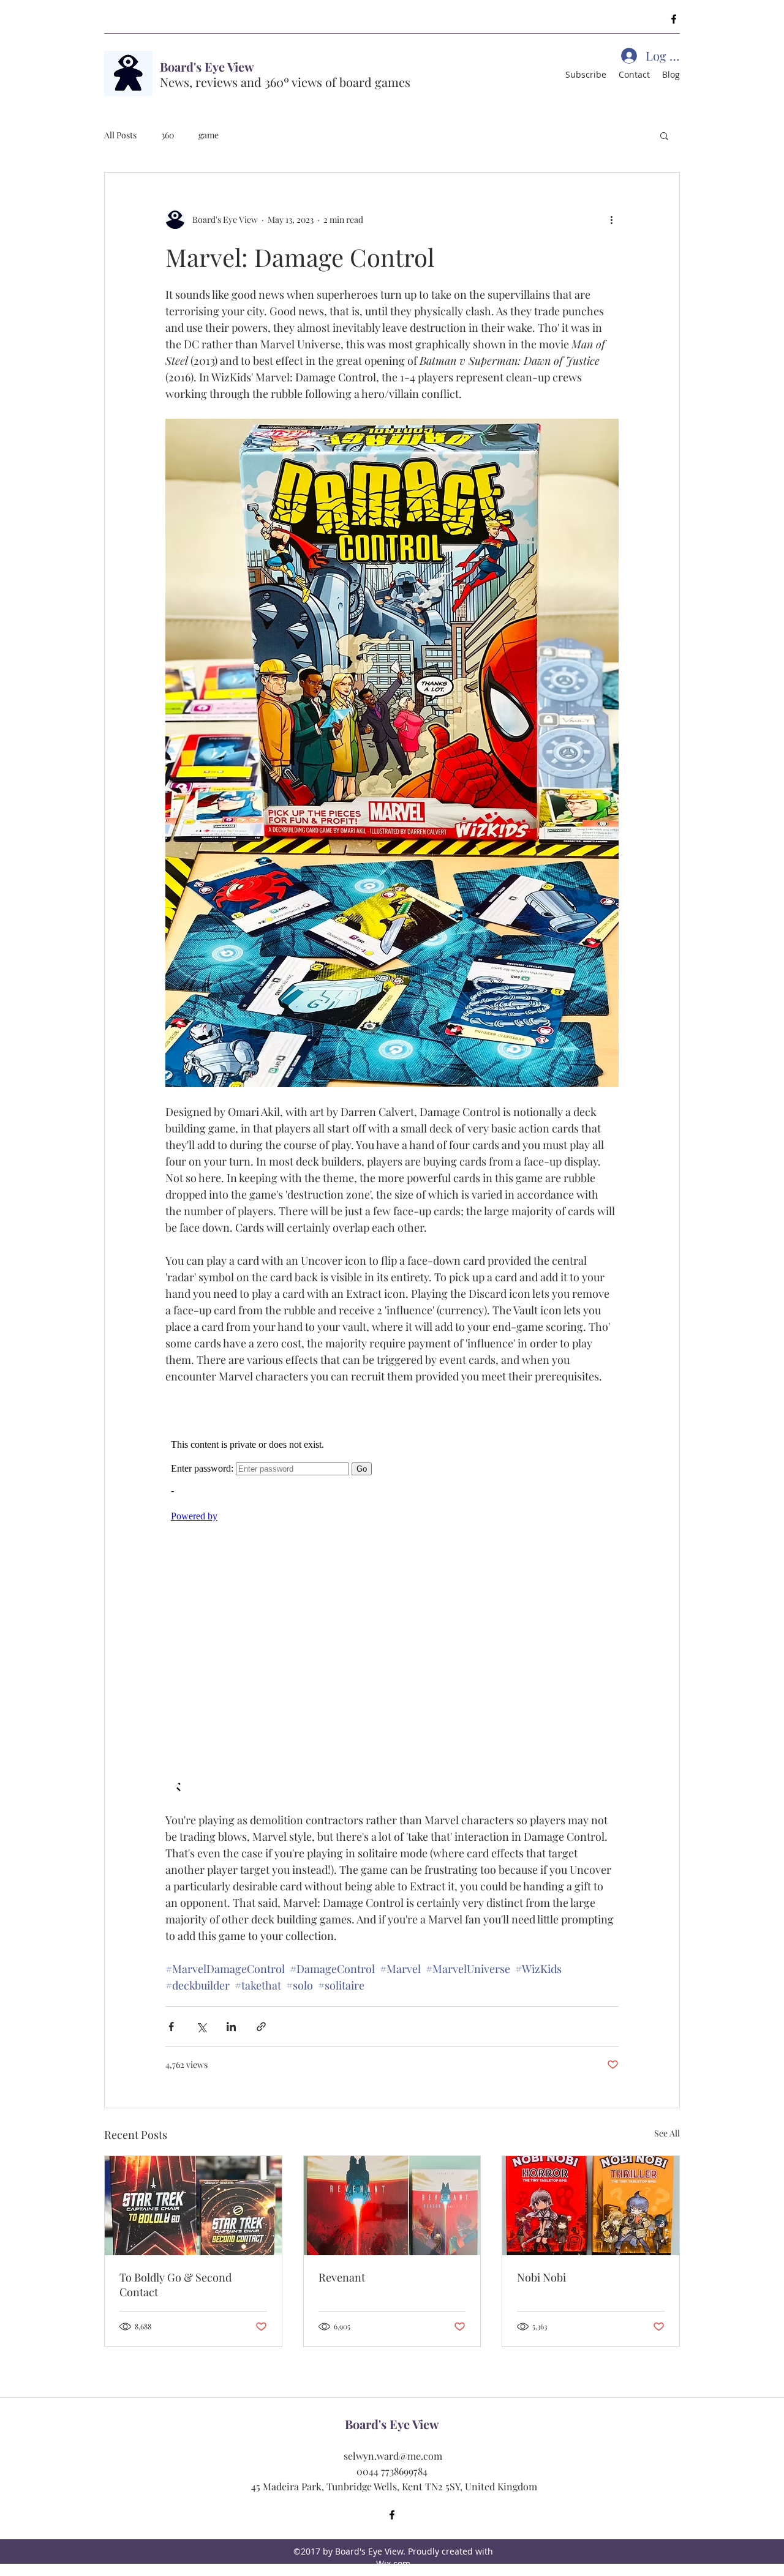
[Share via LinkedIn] (231, 2027)
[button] (664, 135)
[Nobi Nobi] (591, 2206)
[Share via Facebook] (171, 2027)
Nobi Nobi (541, 2277)
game (209, 135)
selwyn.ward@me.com (393, 2456)
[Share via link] (261, 2027)
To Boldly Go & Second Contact (175, 2285)
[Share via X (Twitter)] (201, 2027)
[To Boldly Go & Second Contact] (193, 2206)
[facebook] (674, 19)
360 (168, 135)
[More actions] (611, 219)
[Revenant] (392, 2206)
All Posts (120, 135)
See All (667, 2133)
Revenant (342, 2277)
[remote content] (392, 1598)
